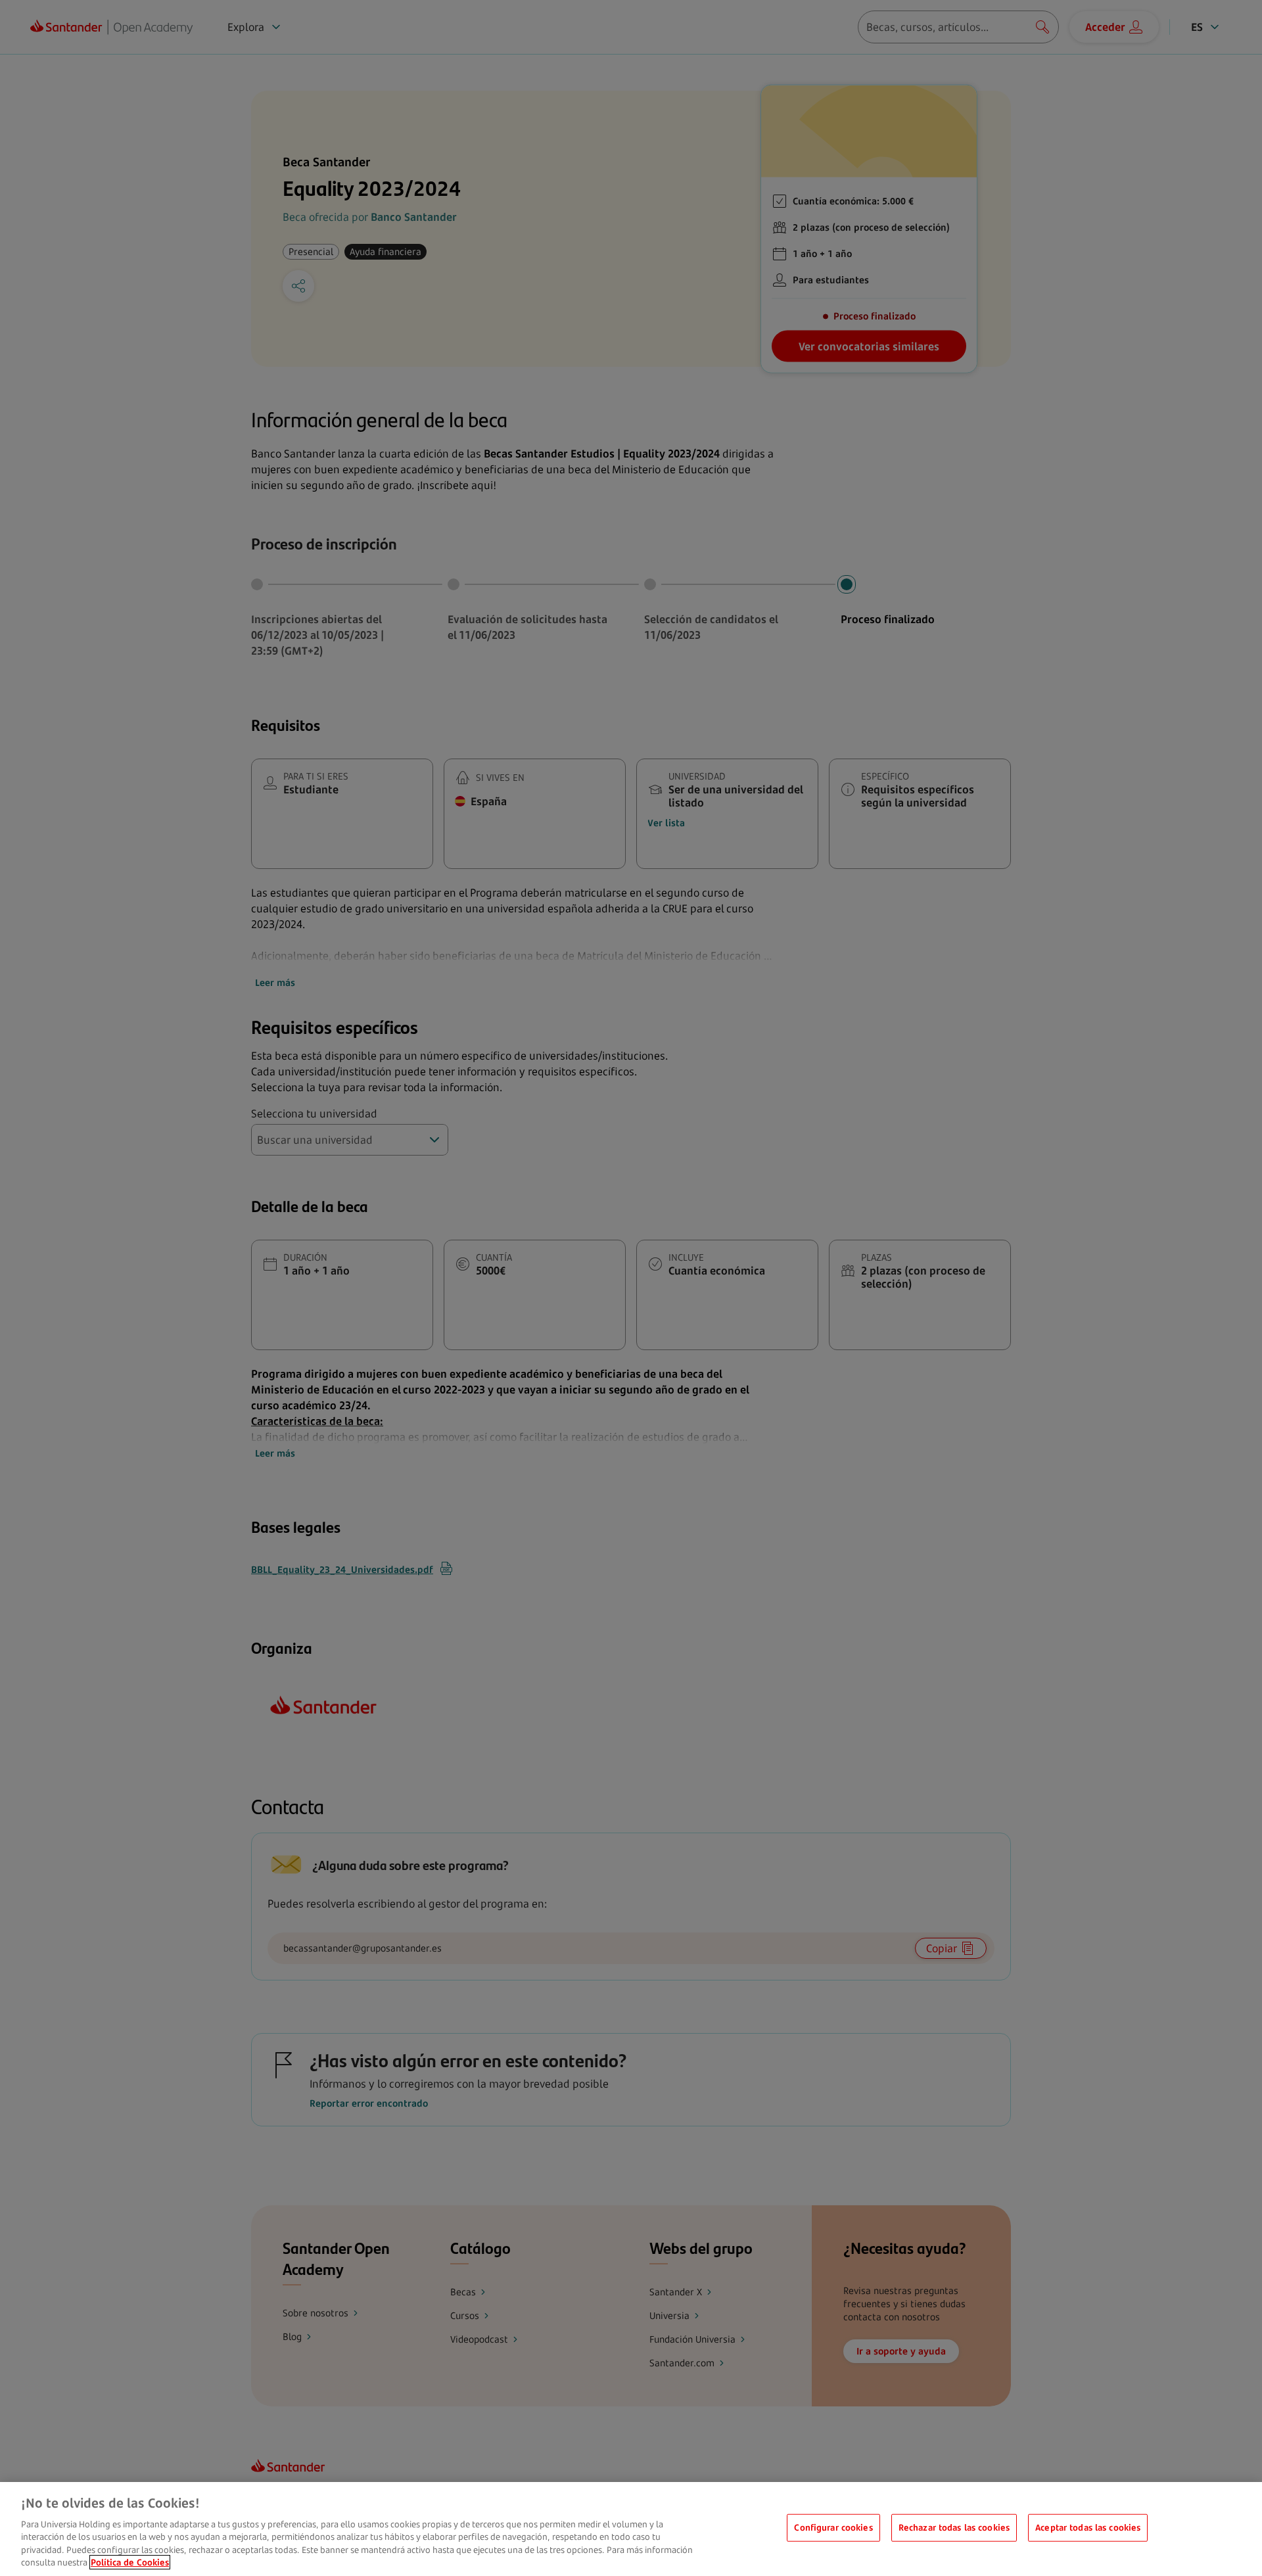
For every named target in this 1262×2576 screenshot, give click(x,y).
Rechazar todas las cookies (954, 2527)
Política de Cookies (130, 2562)
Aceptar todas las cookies (1088, 2527)
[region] (631, 2529)
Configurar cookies (833, 2527)
